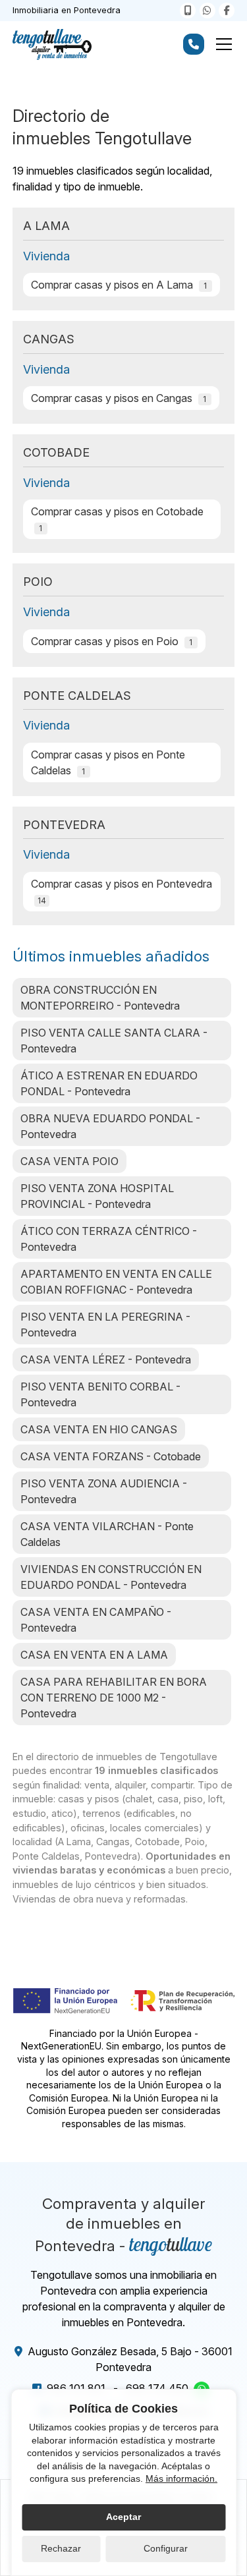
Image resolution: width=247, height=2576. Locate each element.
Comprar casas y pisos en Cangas (119, 398)
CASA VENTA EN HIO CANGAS (99, 1429)
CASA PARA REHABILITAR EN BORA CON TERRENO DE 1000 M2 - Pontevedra (114, 1698)
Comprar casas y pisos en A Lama (119, 285)
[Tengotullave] (52, 44)
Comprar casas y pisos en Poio (112, 641)
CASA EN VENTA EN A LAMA (94, 1655)
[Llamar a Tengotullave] (188, 11)
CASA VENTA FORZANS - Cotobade (111, 1456)
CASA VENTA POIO (69, 1161)
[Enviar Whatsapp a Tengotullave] (207, 11)
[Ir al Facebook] (227, 11)
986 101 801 (76, 2388)
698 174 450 (157, 2388)
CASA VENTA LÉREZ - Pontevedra (106, 1360)
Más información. (181, 2478)
